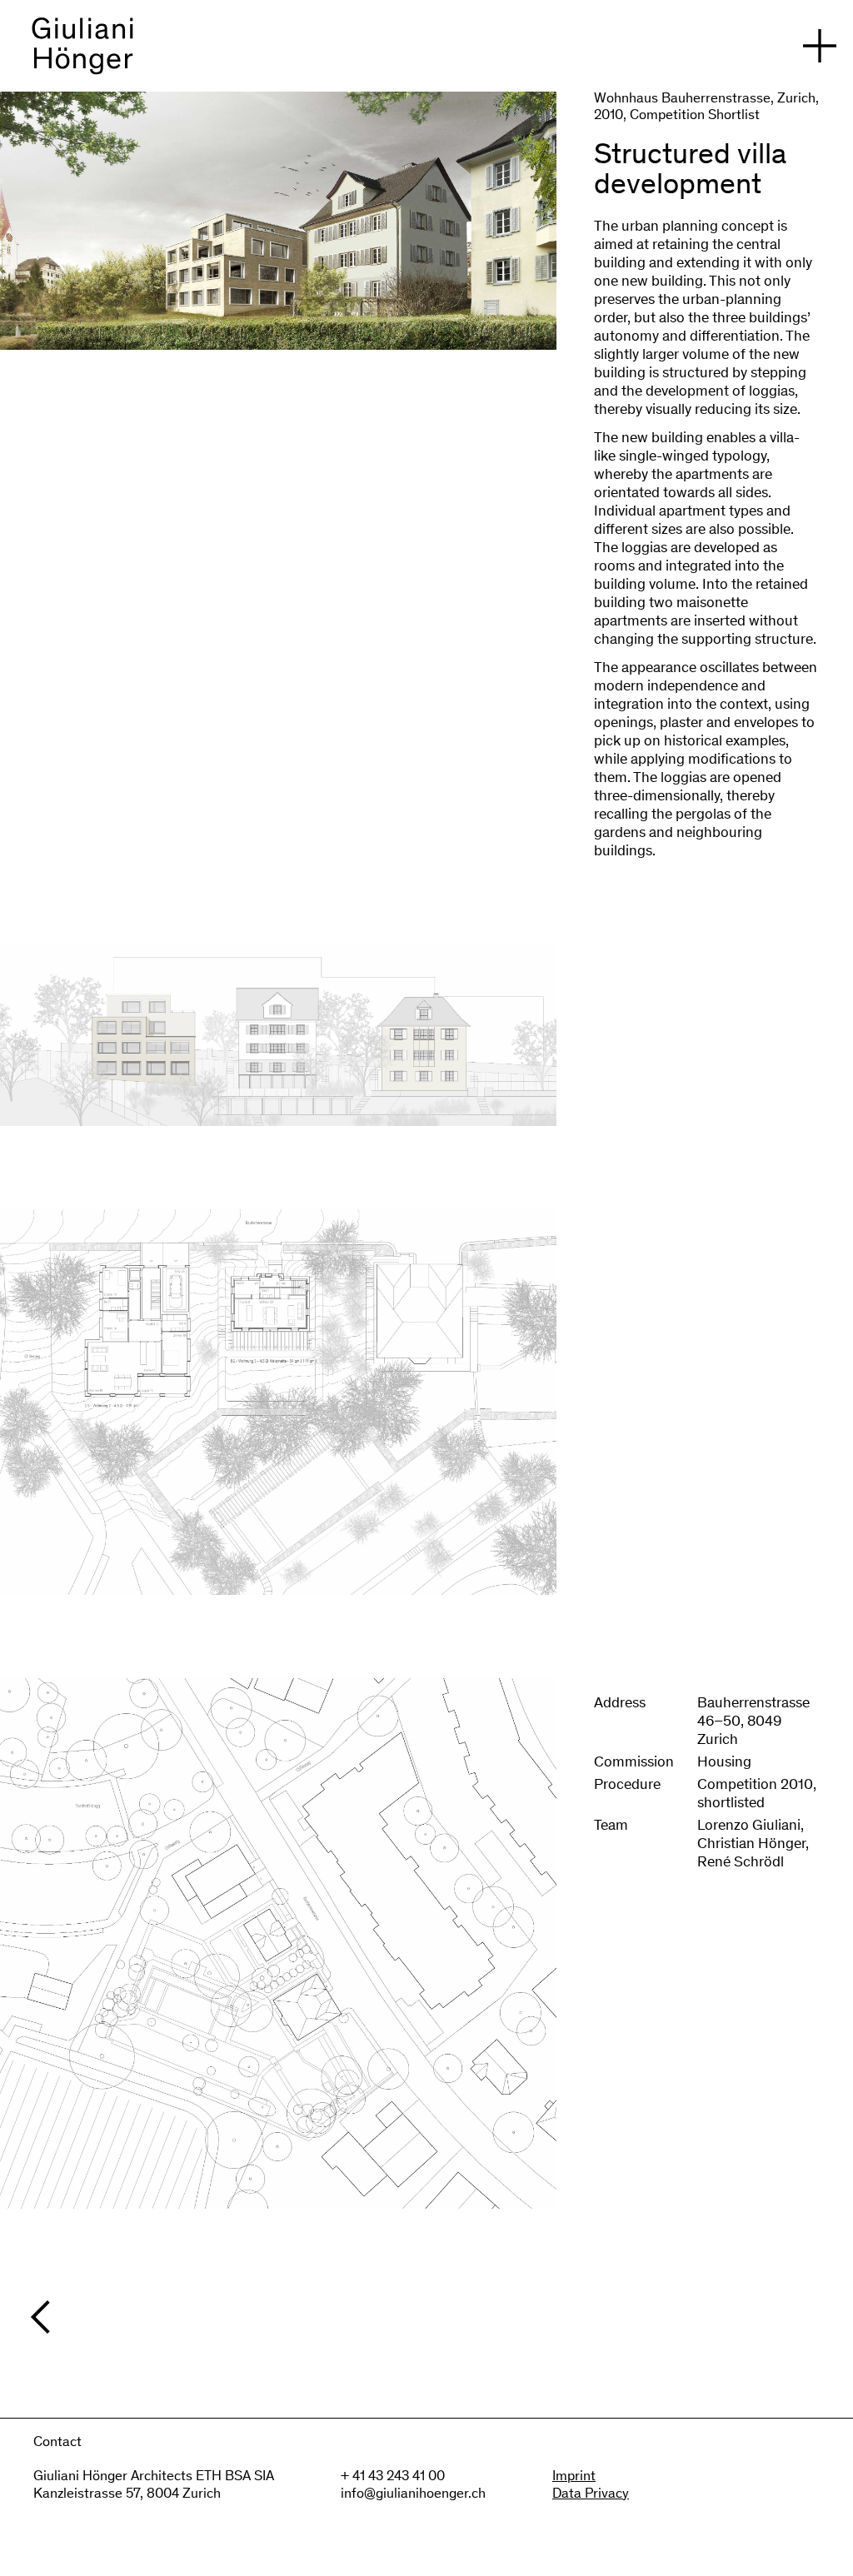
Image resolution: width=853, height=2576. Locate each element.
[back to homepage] (82, 54)
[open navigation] (820, 46)
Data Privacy (591, 2495)
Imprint (574, 2477)
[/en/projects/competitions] (435, 2317)
